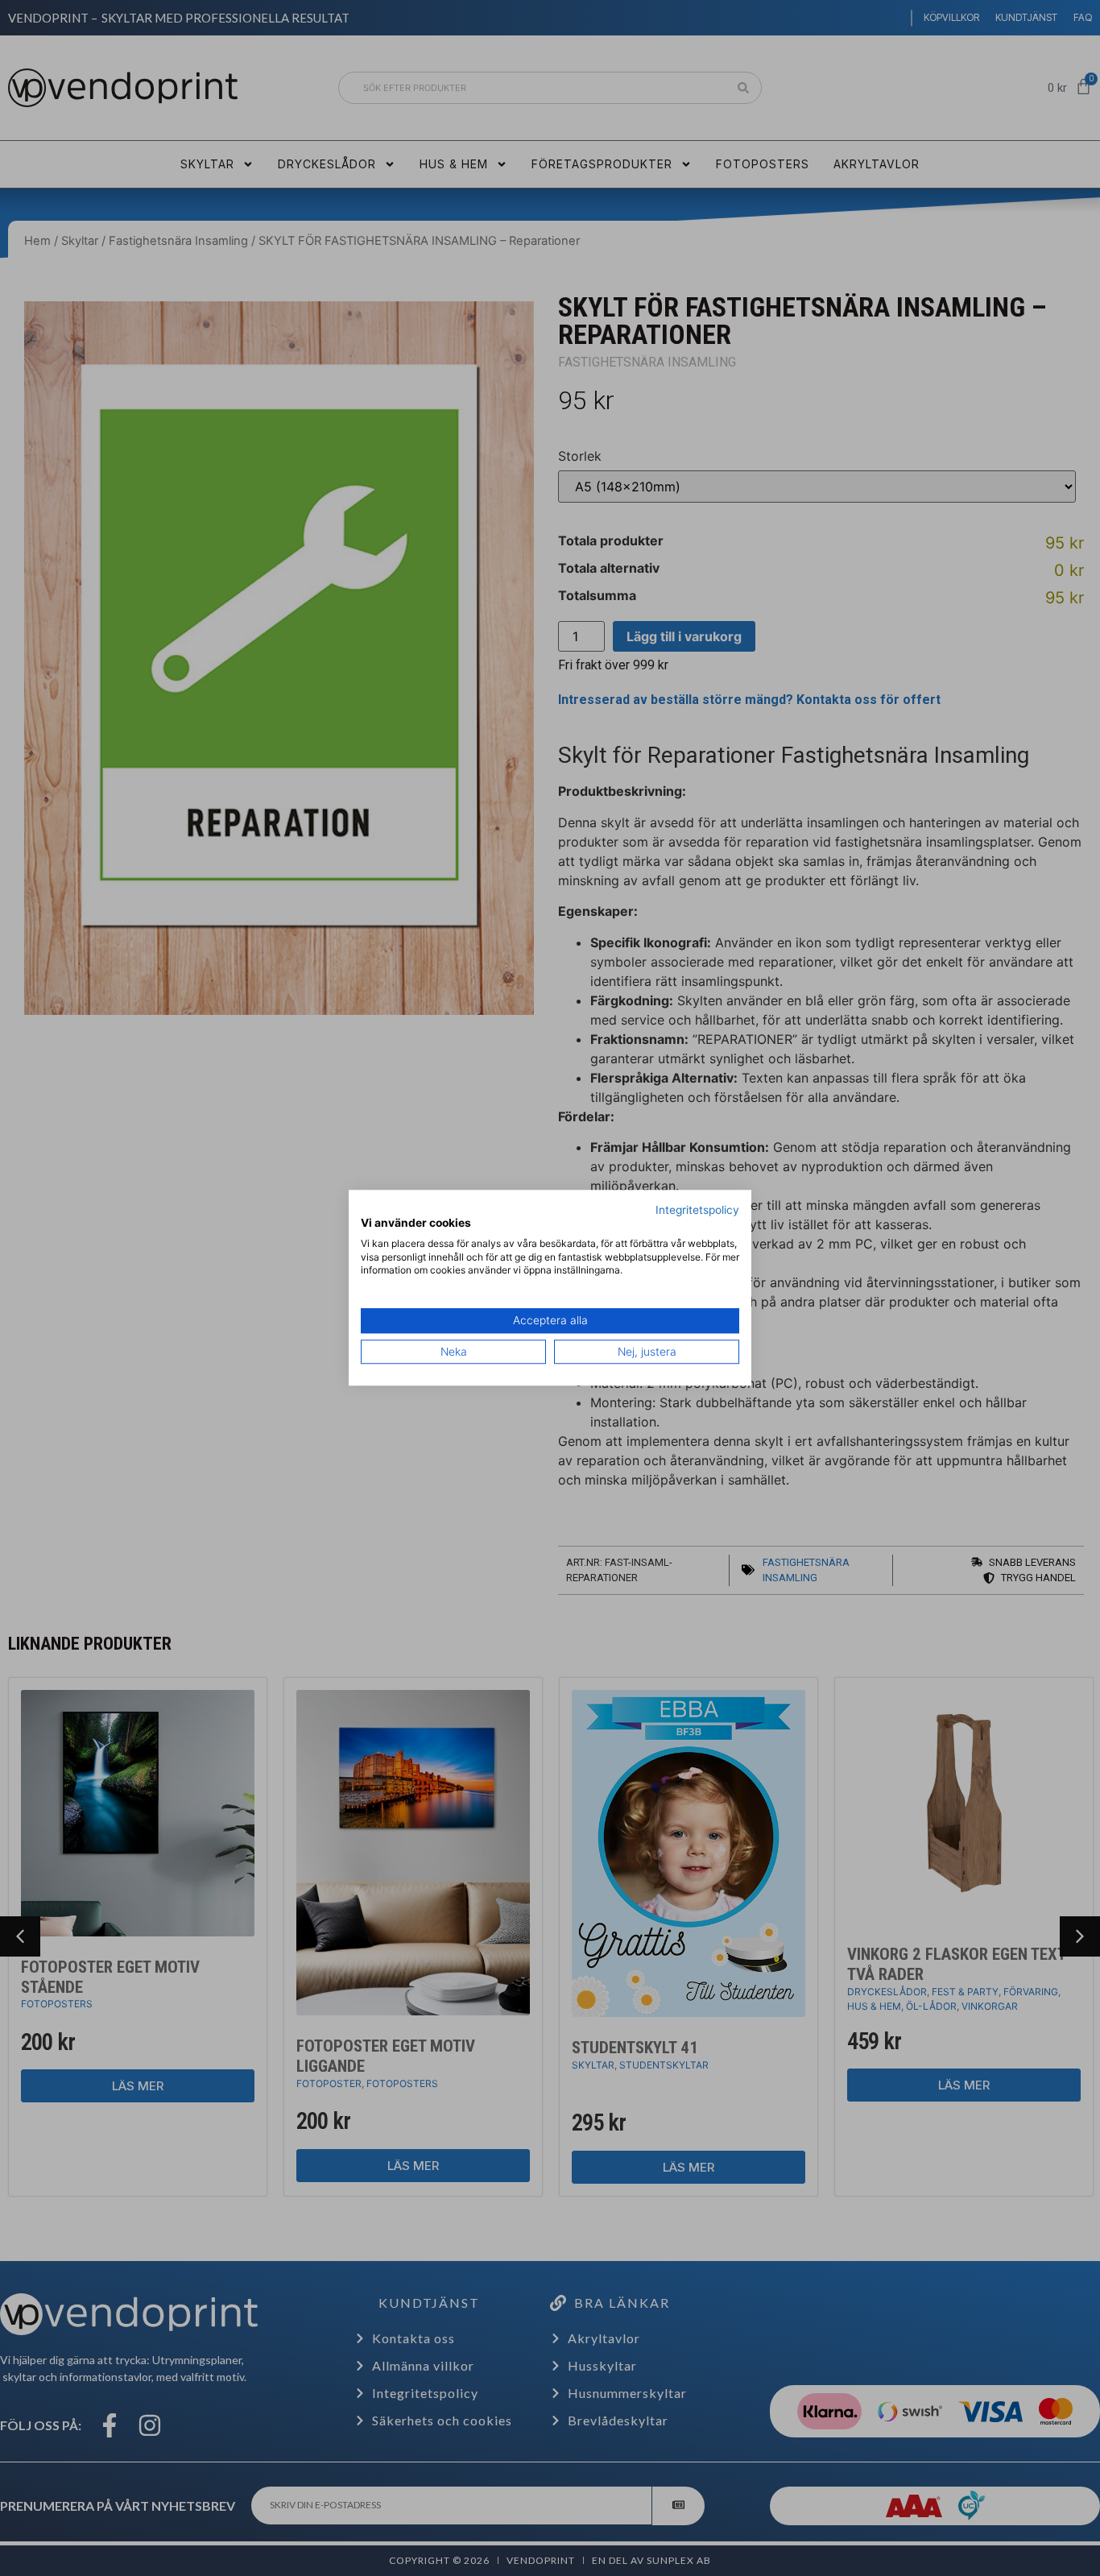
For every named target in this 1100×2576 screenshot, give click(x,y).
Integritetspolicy (697, 1210)
